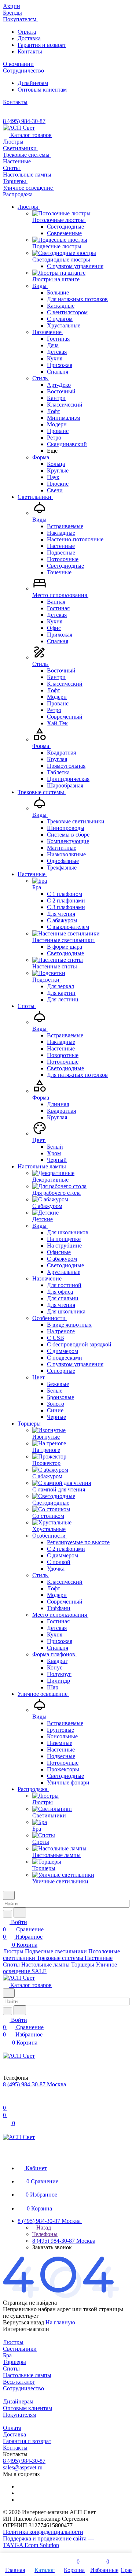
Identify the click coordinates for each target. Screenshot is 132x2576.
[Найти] (20, 1912)
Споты (11, 2369)
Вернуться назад (23, 2322)
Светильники (20, 2349)
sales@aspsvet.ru (23, 2467)
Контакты (30, 51)
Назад (43, 2227)
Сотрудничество (23, 2388)
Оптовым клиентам (42, 90)
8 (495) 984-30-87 (24, 121)
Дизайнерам (33, 83)
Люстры (13, 2342)
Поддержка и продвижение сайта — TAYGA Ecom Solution (48, 2542)
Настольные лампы (27, 2375)
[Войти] (6, 2100)
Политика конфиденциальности (43, 2532)
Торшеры (14, 2362)
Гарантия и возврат (42, 45)
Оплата (27, 32)
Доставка (29, 38)
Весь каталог (19, 2382)
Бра (7, 2355)
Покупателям (20, 2415)
